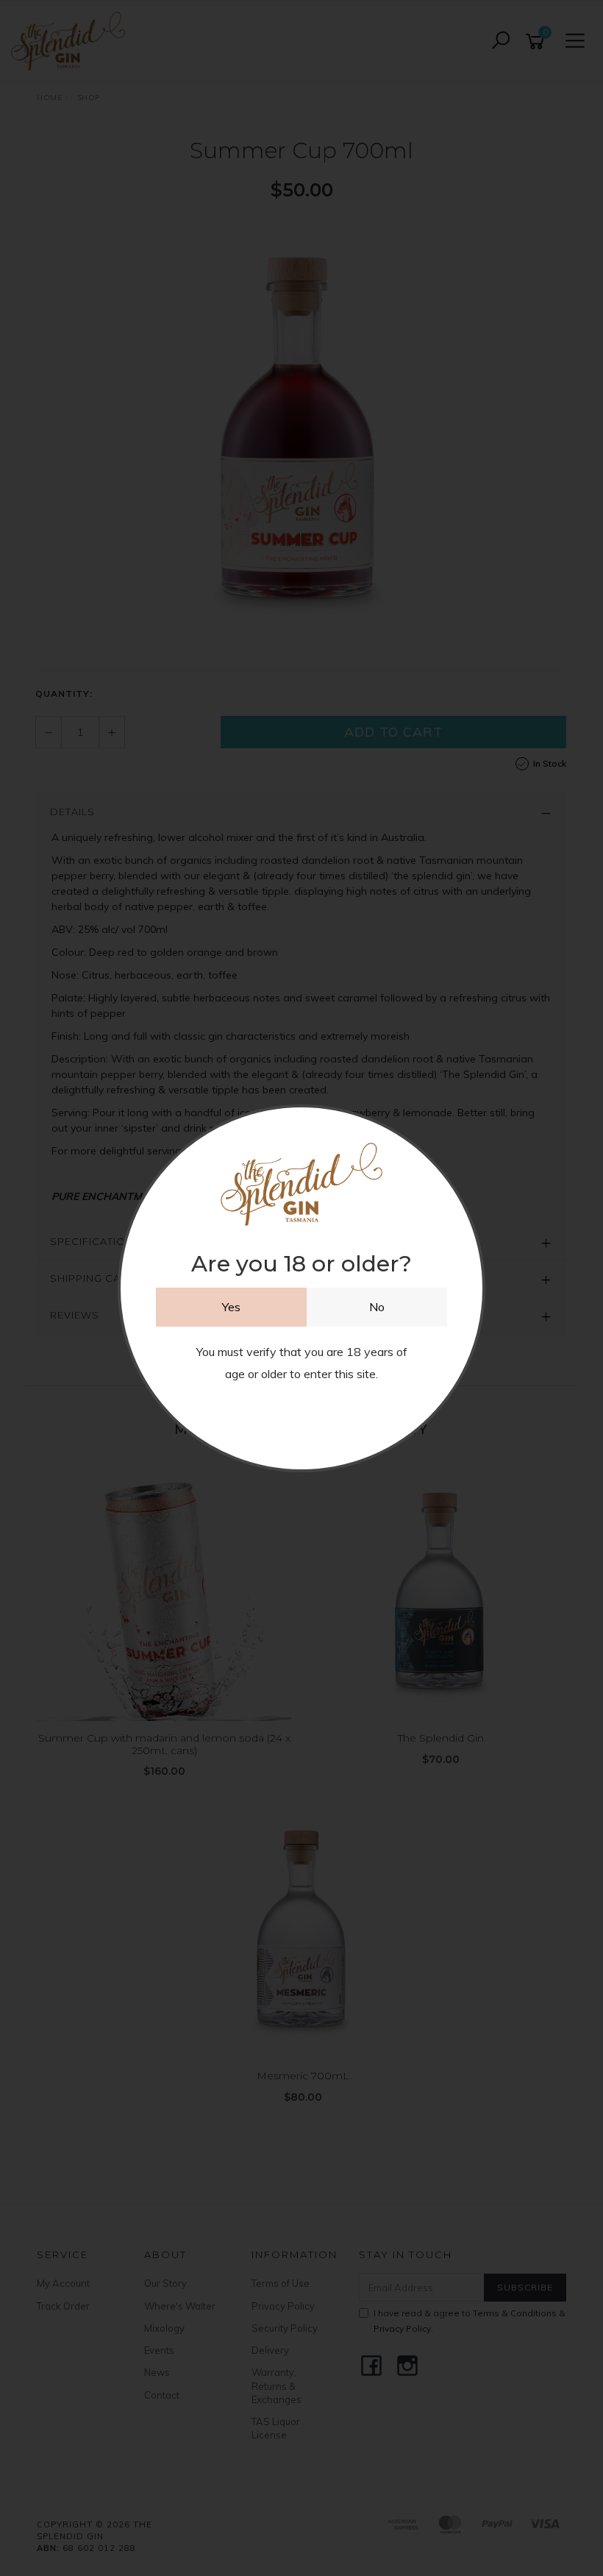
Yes (231, 1307)
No (377, 1307)
